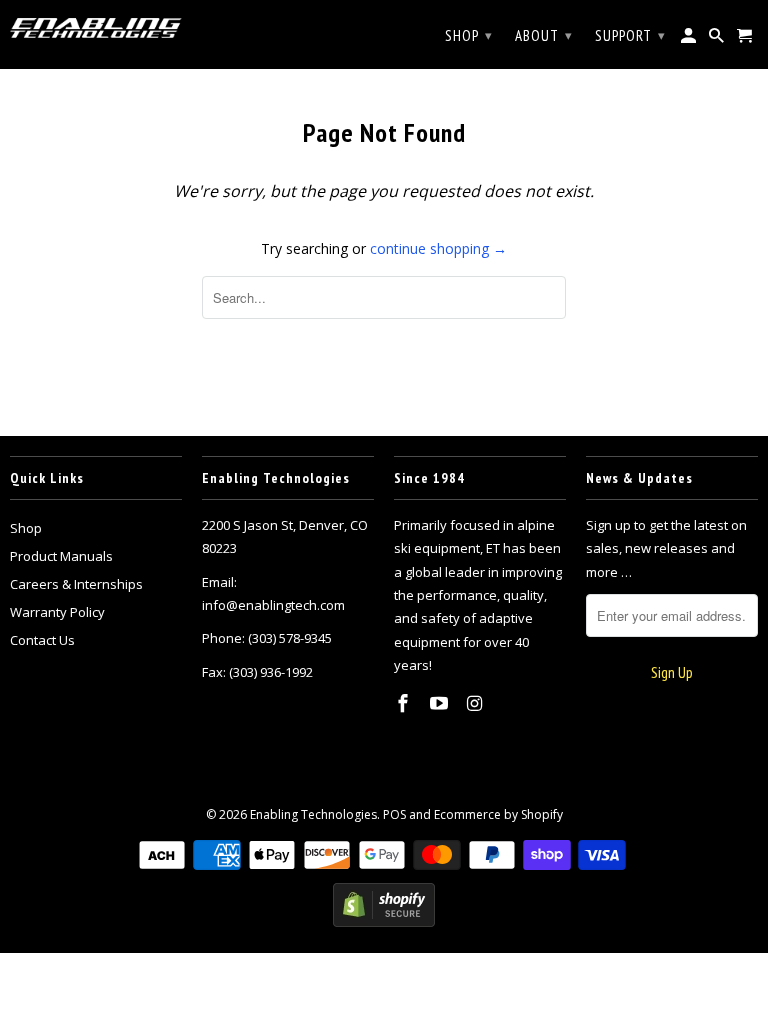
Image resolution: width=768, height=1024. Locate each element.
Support (630, 35)
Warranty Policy (57, 612)
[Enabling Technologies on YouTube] (441, 703)
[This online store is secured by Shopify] (384, 922)
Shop (26, 528)
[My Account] (690, 40)
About (544, 35)
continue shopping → (438, 248)
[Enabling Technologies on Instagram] (477, 703)
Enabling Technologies (313, 814)
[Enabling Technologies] (96, 27)
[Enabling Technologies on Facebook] (405, 703)
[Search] (718, 40)
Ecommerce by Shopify (498, 814)
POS (394, 814)
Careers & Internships (76, 584)
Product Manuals (61, 556)
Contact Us (42, 640)
